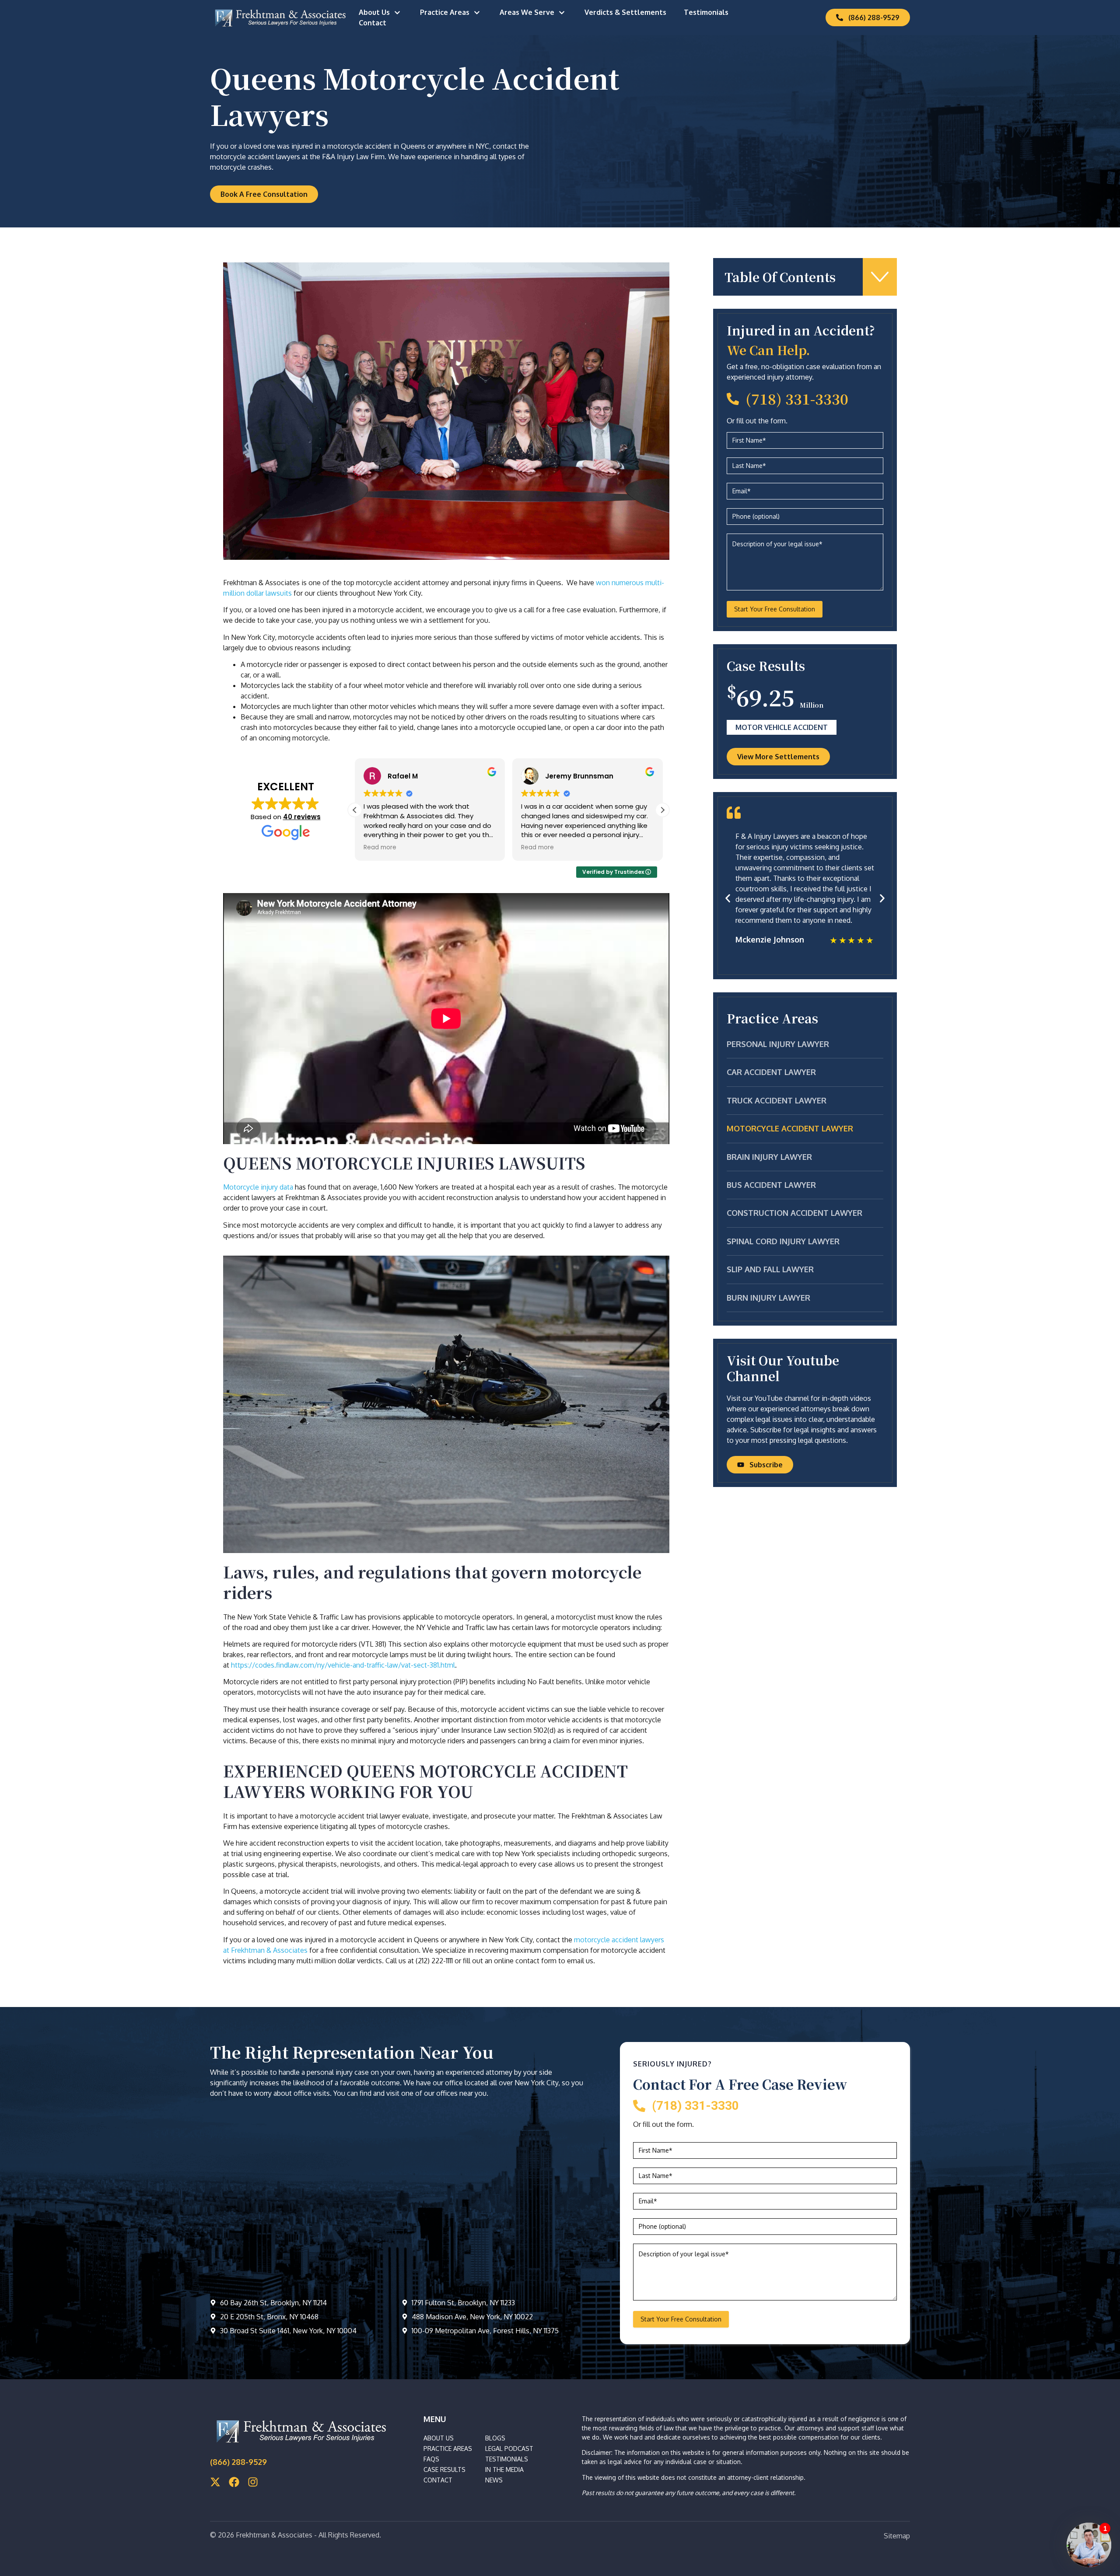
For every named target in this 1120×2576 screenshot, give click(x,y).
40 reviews (302, 817)
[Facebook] (234, 2482)
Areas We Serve (527, 12)
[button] (662, 810)
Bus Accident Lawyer (771, 1185)
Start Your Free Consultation (775, 609)
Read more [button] (380, 848)
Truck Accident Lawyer (777, 1100)
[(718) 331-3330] (733, 399)
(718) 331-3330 (797, 398)
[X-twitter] (215, 2482)
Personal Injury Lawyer (778, 1044)
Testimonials (706, 12)
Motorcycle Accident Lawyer (790, 1128)
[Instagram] (253, 2482)
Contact (373, 23)
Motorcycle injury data (259, 1187)
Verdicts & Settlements (625, 12)
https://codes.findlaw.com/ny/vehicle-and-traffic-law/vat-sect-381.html (343, 1665)
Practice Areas (445, 12)
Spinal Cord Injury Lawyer (783, 1241)
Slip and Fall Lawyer (770, 1269)
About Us (374, 12)
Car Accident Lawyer (771, 1072)
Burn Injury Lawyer (768, 1298)
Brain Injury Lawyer (769, 1157)
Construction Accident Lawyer (794, 1213)
